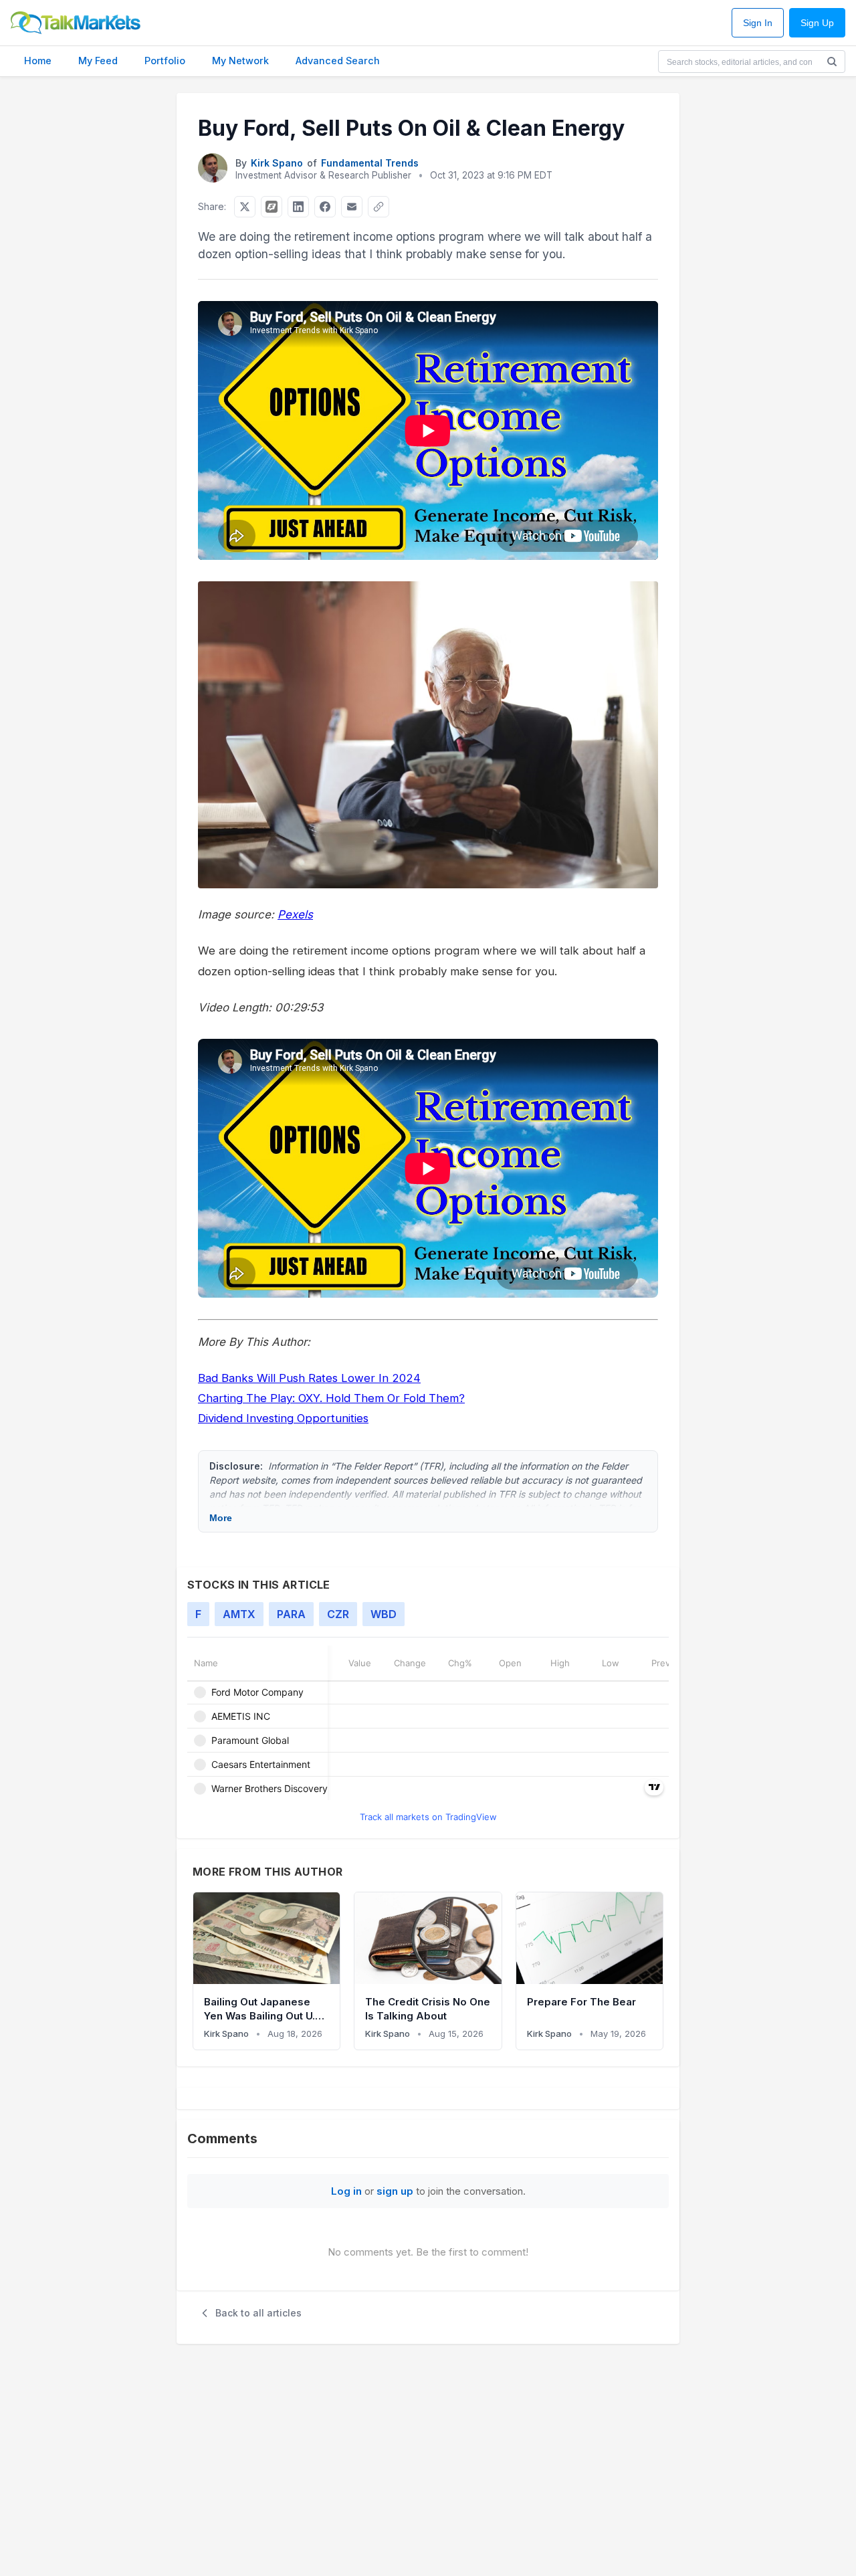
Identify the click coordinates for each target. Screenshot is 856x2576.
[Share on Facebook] (325, 207)
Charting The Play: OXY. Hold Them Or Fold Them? (331, 1398)
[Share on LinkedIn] (298, 207)
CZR (338, 1614)
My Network (240, 61)
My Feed (98, 61)
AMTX (239, 1614)
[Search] (832, 62)
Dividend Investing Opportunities (283, 1418)
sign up (395, 2191)
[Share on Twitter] (245, 207)
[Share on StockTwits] (272, 207)
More (221, 1518)
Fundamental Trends (370, 163)
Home (38, 61)
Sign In (758, 23)
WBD (384, 1614)
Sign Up (817, 23)
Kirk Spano (277, 163)
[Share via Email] (352, 207)
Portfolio (165, 61)
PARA (291, 1614)
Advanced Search (338, 61)
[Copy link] (379, 207)
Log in (346, 2191)
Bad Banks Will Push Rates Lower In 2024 (309, 1378)
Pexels (295, 914)
